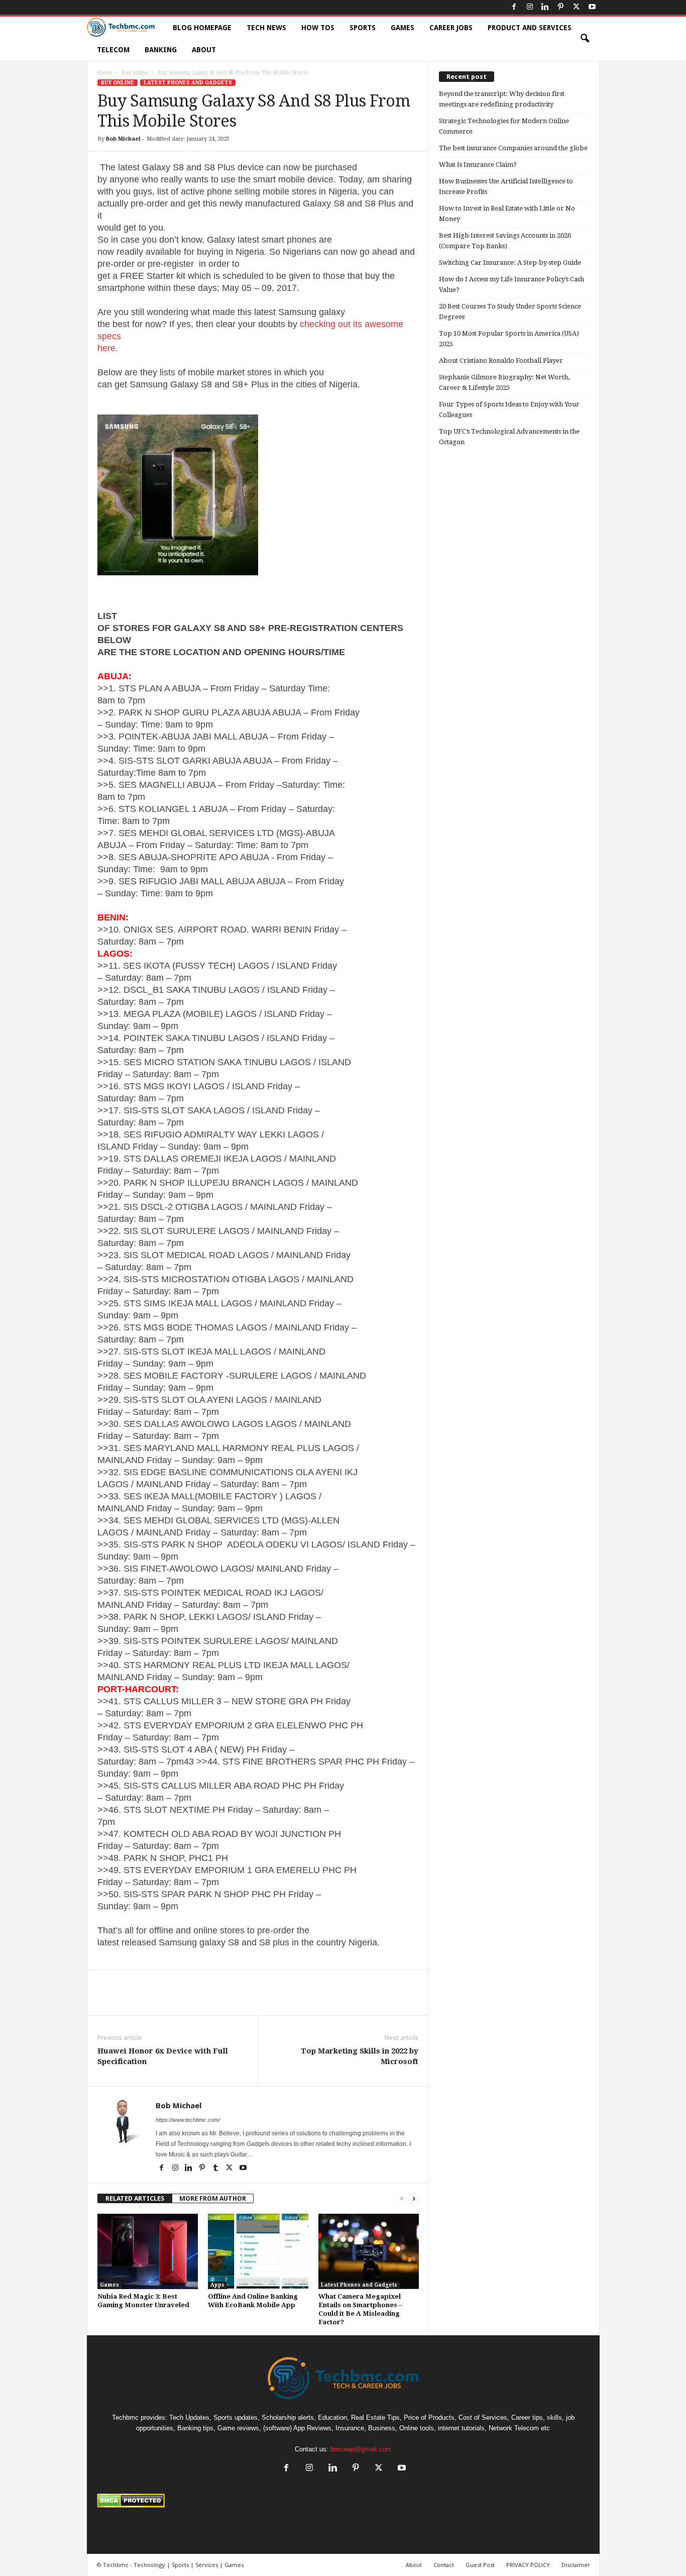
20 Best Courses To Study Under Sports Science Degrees (510, 312)
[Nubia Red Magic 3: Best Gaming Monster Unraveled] (148, 2251)
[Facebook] (514, 7)
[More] (309, 2000)
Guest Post (480, 2565)
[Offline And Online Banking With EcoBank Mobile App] (258, 2251)
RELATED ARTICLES (135, 2198)
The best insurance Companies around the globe (513, 148)
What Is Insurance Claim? (478, 165)
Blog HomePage (202, 28)
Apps (217, 2285)
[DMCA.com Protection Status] (343, 2501)
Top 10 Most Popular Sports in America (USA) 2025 (509, 339)
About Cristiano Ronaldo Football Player (501, 360)
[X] (577, 7)
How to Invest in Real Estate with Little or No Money (507, 214)
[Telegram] (285, 2000)
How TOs (318, 28)
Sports (363, 28)
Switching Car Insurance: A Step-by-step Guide (510, 263)
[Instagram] (530, 7)
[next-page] (414, 2198)
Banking (161, 50)
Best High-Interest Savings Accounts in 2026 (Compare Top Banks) (505, 241)
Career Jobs (451, 28)
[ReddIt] (262, 2000)
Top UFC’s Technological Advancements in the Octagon (509, 437)
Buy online (135, 73)
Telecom (113, 50)
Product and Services (530, 28)
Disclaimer (576, 2565)
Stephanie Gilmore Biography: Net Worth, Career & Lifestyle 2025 (504, 382)
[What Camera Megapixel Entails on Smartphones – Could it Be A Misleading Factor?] (369, 2251)
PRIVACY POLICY (528, 2565)
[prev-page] (402, 2198)
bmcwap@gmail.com (361, 2449)
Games (403, 28)
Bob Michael (123, 139)
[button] (585, 39)
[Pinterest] (561, 7)
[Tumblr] (217, 2169)
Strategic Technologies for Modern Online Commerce (504, 126)
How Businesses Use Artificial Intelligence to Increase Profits (506, 186)
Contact (444, 2565)
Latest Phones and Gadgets (188, 83)
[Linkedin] (545, 7)
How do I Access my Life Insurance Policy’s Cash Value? (511, 284)
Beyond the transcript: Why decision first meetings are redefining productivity (502, 99)
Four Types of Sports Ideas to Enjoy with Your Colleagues (509, 409)
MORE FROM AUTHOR (213, 2198)
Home (105, 73)
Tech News (266, 28)
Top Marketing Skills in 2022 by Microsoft (360, 2056)
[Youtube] (592, 7)
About (204, 50)
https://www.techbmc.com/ (188, 2120)
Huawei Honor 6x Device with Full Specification (163, 2056)
